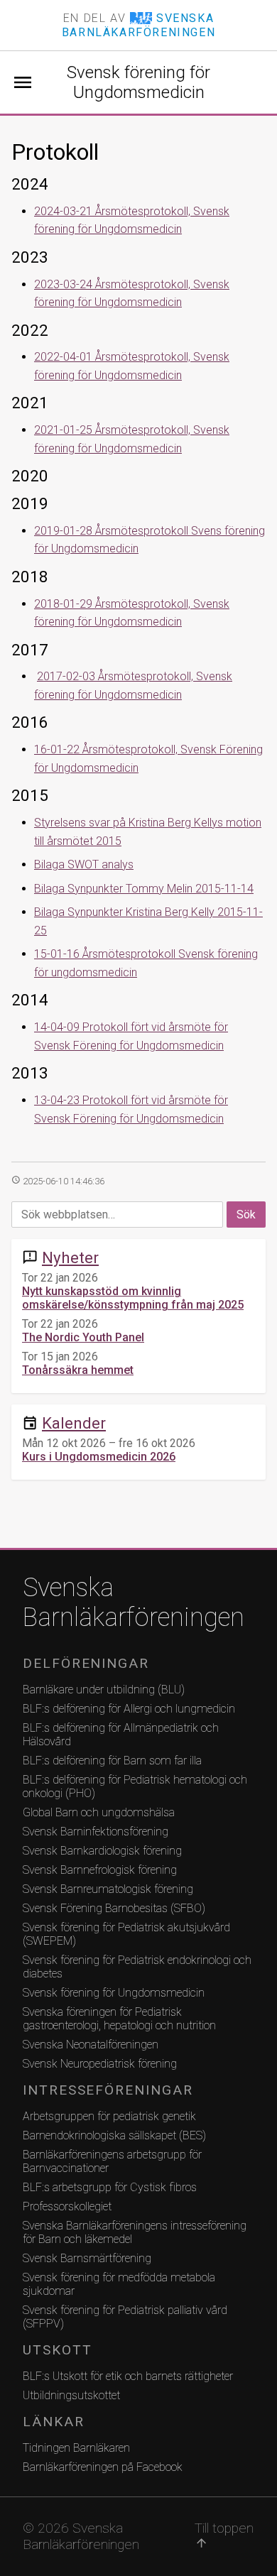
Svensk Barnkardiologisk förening (102, 1851)
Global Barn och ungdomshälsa (99, 1812)
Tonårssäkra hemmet (78, 1370)
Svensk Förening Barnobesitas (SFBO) (114, 1908)
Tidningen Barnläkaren (76, 2448)
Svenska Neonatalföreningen (91, 2045)
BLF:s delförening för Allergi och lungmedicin (129, 1709)
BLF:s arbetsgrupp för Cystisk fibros (110, 2187)
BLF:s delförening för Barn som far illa (112, 1761)
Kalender (74, 1423)
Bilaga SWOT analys (84, 864)
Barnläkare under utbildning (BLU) (104, 1690)
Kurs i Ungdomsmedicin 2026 (99, 1457)
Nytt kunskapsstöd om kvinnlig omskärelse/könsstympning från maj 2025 (133, 1298)
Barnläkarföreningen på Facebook (103, 2467)
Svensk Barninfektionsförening (96, 1832)
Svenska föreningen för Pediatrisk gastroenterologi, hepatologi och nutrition (119, 2019)
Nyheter (70, 1257)
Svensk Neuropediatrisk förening (100, 2064)
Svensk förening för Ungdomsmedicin (138, 82)
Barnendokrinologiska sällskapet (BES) (114, 2135)
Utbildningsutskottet (71, 2395)
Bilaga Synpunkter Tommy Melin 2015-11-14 (144, 889)
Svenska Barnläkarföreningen (134, 1603)
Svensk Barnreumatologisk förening (108, 1889)
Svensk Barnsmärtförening (87, 2258)
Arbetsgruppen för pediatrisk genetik (109, 2116)
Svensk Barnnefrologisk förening (100, 1870)
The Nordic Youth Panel (83, 1337)
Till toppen (224, 2535)
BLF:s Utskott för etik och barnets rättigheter (128, 2376)
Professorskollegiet (67, 2206)
